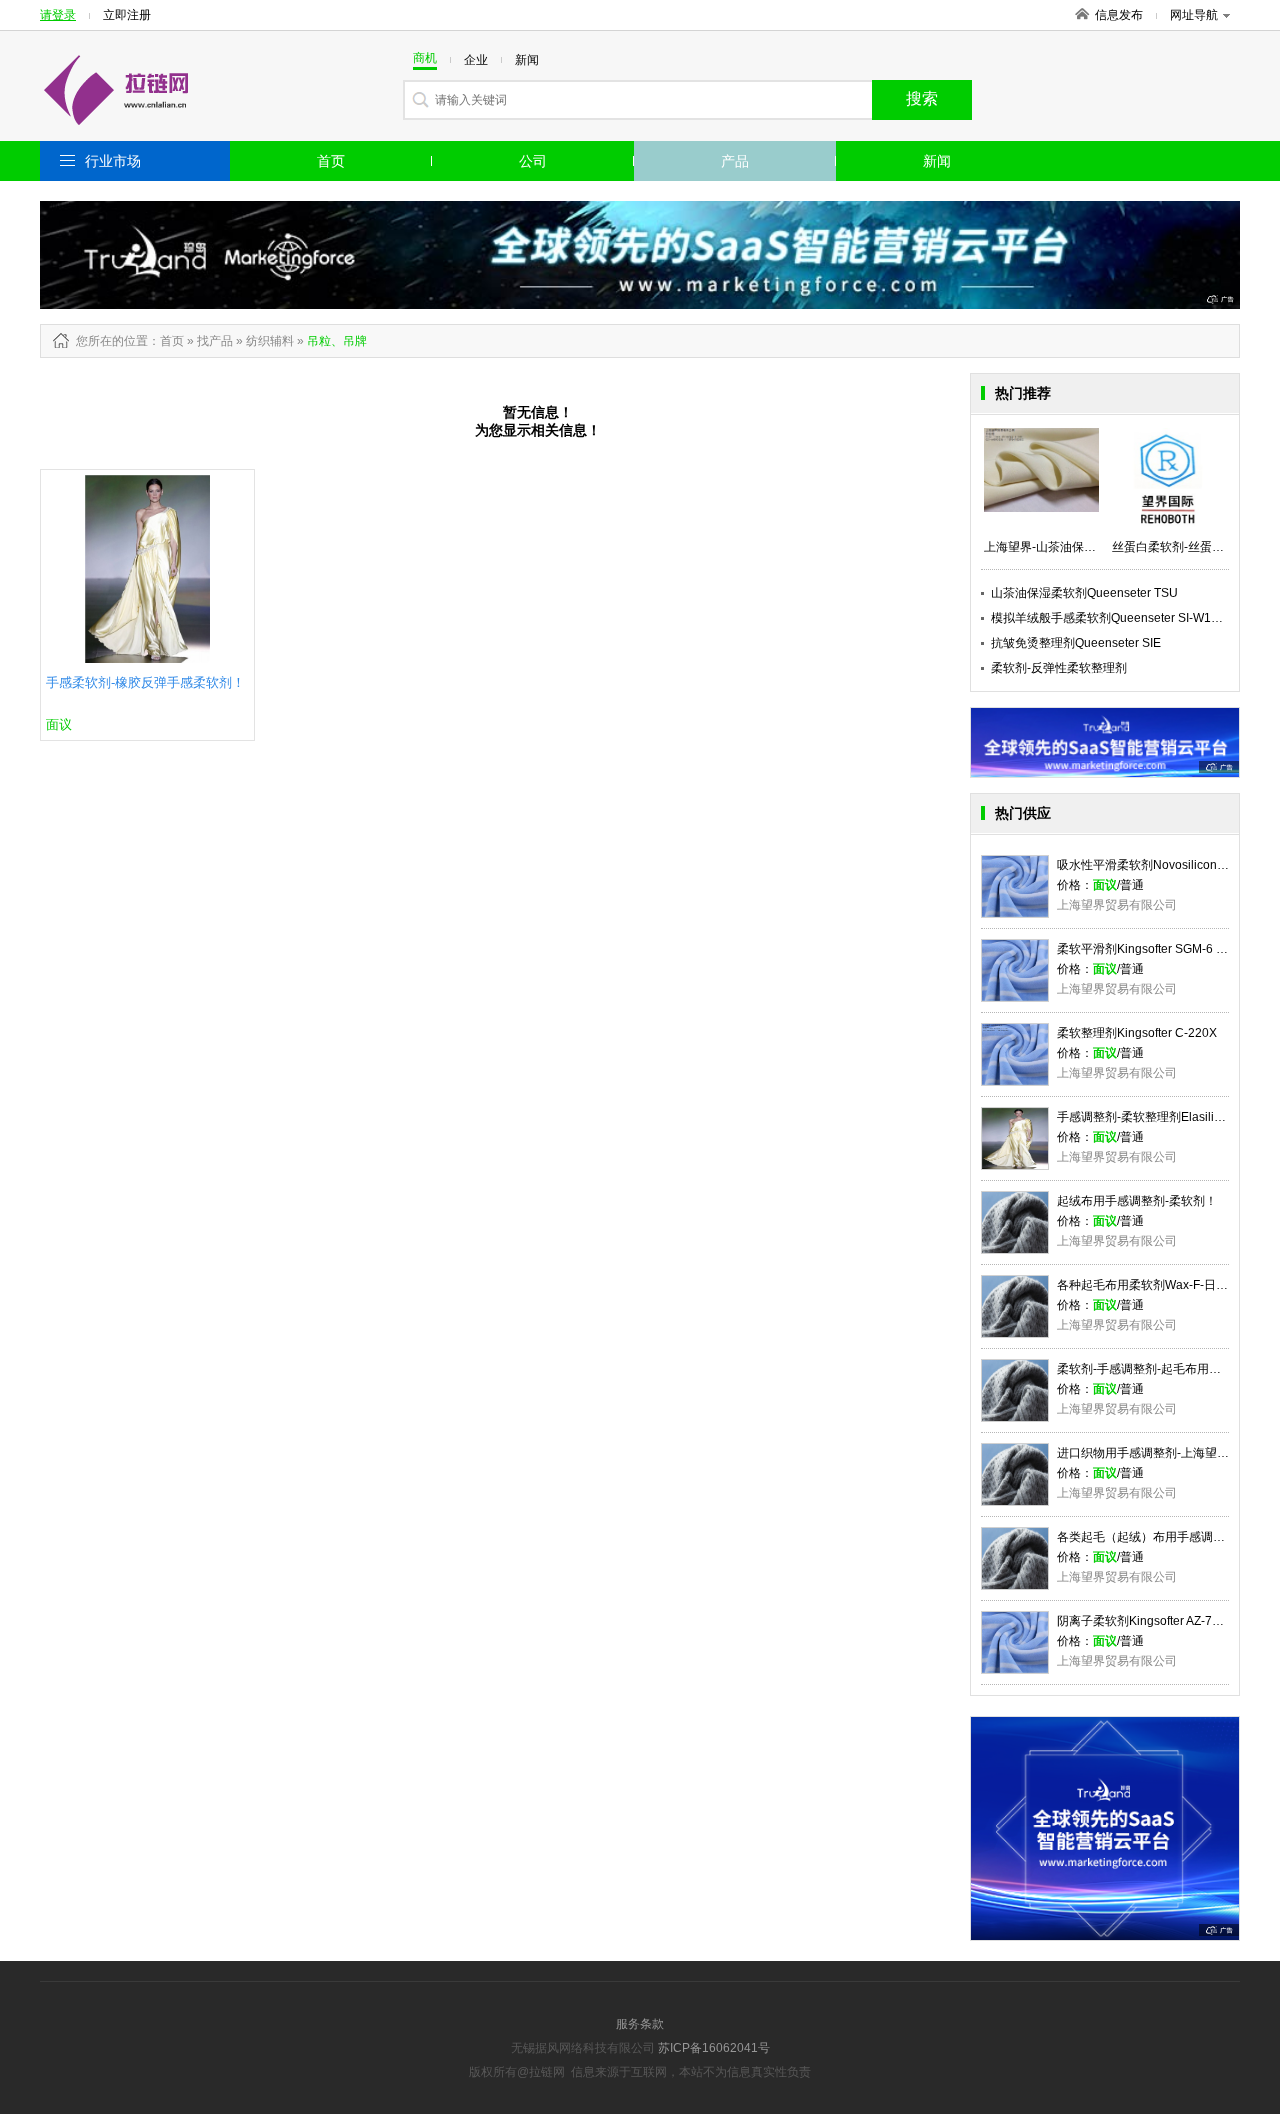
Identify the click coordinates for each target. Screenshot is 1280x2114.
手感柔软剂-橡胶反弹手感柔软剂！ (145, 682)
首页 (331, 161)
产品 (735, 161)
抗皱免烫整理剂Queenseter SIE (1076, 643)
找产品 (215, 341)
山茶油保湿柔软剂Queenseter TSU (1084, 593)
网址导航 (1194, 15)
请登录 (58, 15)
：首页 (166, 341)
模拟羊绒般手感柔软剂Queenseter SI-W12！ (1110, 618)
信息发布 (1119, 15)
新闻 (937, 161)
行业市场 (113, 161)
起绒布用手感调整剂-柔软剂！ (1137, 1201)
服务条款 (640, 2024)
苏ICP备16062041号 (714, 2048)
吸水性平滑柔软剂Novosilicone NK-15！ (1165, 865)
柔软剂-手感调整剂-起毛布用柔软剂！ (1157, 1369)
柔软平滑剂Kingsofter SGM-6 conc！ (1155, 949)
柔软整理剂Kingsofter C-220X (1137, 1033)
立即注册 (127, 15)
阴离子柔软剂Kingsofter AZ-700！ (1147, 1621)
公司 (533, 161)
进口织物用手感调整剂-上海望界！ (1149, 1453)
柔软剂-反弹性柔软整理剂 (1059, 668)
